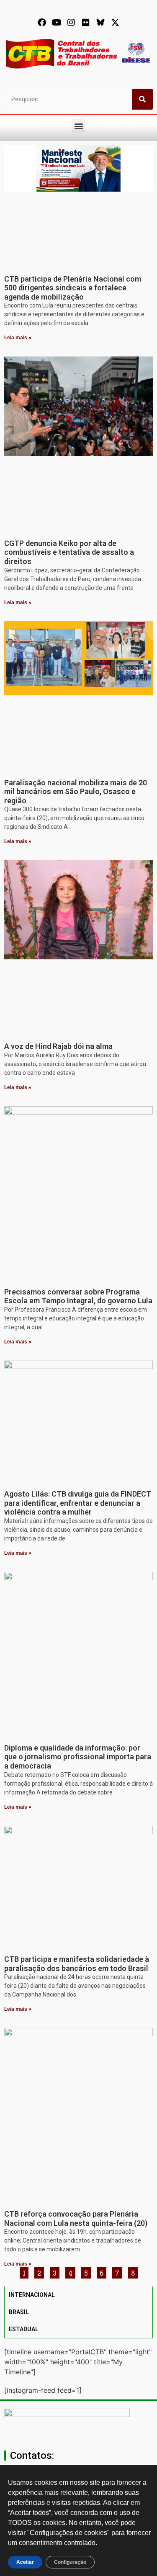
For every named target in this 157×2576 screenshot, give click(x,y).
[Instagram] (71, 23)
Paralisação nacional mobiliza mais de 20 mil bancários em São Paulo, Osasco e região (76, 792)
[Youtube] (57, 23)
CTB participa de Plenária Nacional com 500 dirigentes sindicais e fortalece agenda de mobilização (73, 288)
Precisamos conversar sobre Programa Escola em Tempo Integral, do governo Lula (78, 1296)
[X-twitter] (115, 23)
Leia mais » (18, 338)
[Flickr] (86, 23)
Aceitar (25, 2562)
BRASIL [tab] (19, 2312)
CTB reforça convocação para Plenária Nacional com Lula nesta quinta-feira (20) (76, 2218)
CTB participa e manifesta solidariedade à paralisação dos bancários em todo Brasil (77, 1964)
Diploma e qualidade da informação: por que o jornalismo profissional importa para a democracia (78, 1757)
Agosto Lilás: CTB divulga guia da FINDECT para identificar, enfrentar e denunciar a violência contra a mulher (78, 1503)
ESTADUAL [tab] (24, 2329)
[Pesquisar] (142, 99)
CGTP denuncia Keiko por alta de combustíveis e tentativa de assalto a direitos (69, 552)
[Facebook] (42, 23)
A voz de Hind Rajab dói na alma (58, 1046)
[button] (78, 126)
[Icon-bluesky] (100, 23)
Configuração (70, 2562)
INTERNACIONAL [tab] (32, 2295)
